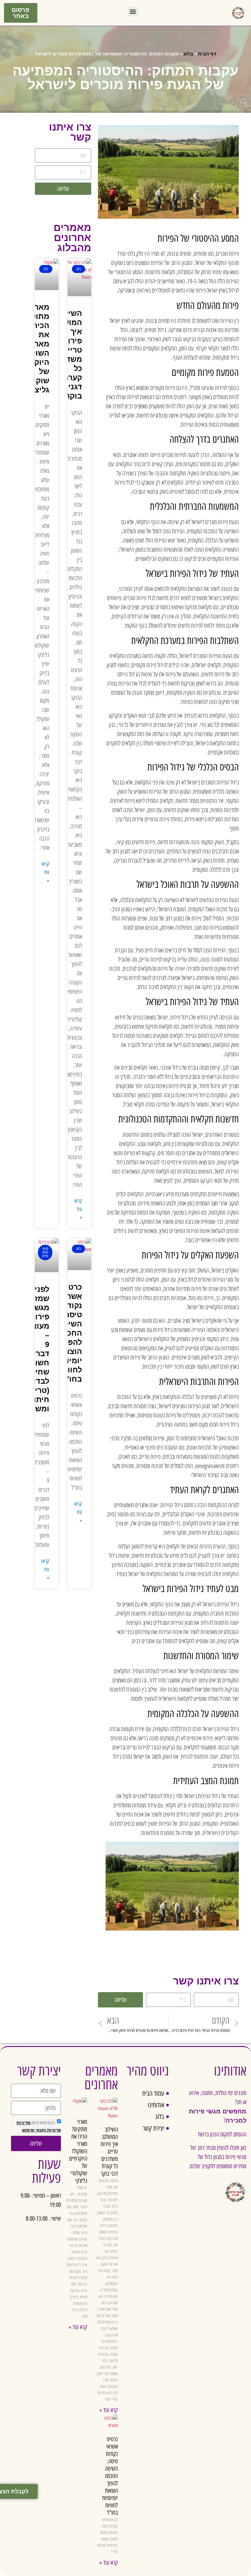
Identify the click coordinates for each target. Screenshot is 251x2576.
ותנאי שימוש (34, 2130)
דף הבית (207, 54)
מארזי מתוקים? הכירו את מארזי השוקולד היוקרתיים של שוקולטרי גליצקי (78, 2151)
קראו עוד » (78, 1209)
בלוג (188, 54)
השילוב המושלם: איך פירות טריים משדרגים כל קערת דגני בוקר (109, 2151)
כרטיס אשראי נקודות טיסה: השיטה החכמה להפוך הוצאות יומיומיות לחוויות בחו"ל (110, 2476)
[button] (133, 11)
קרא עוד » (109, 2410)
